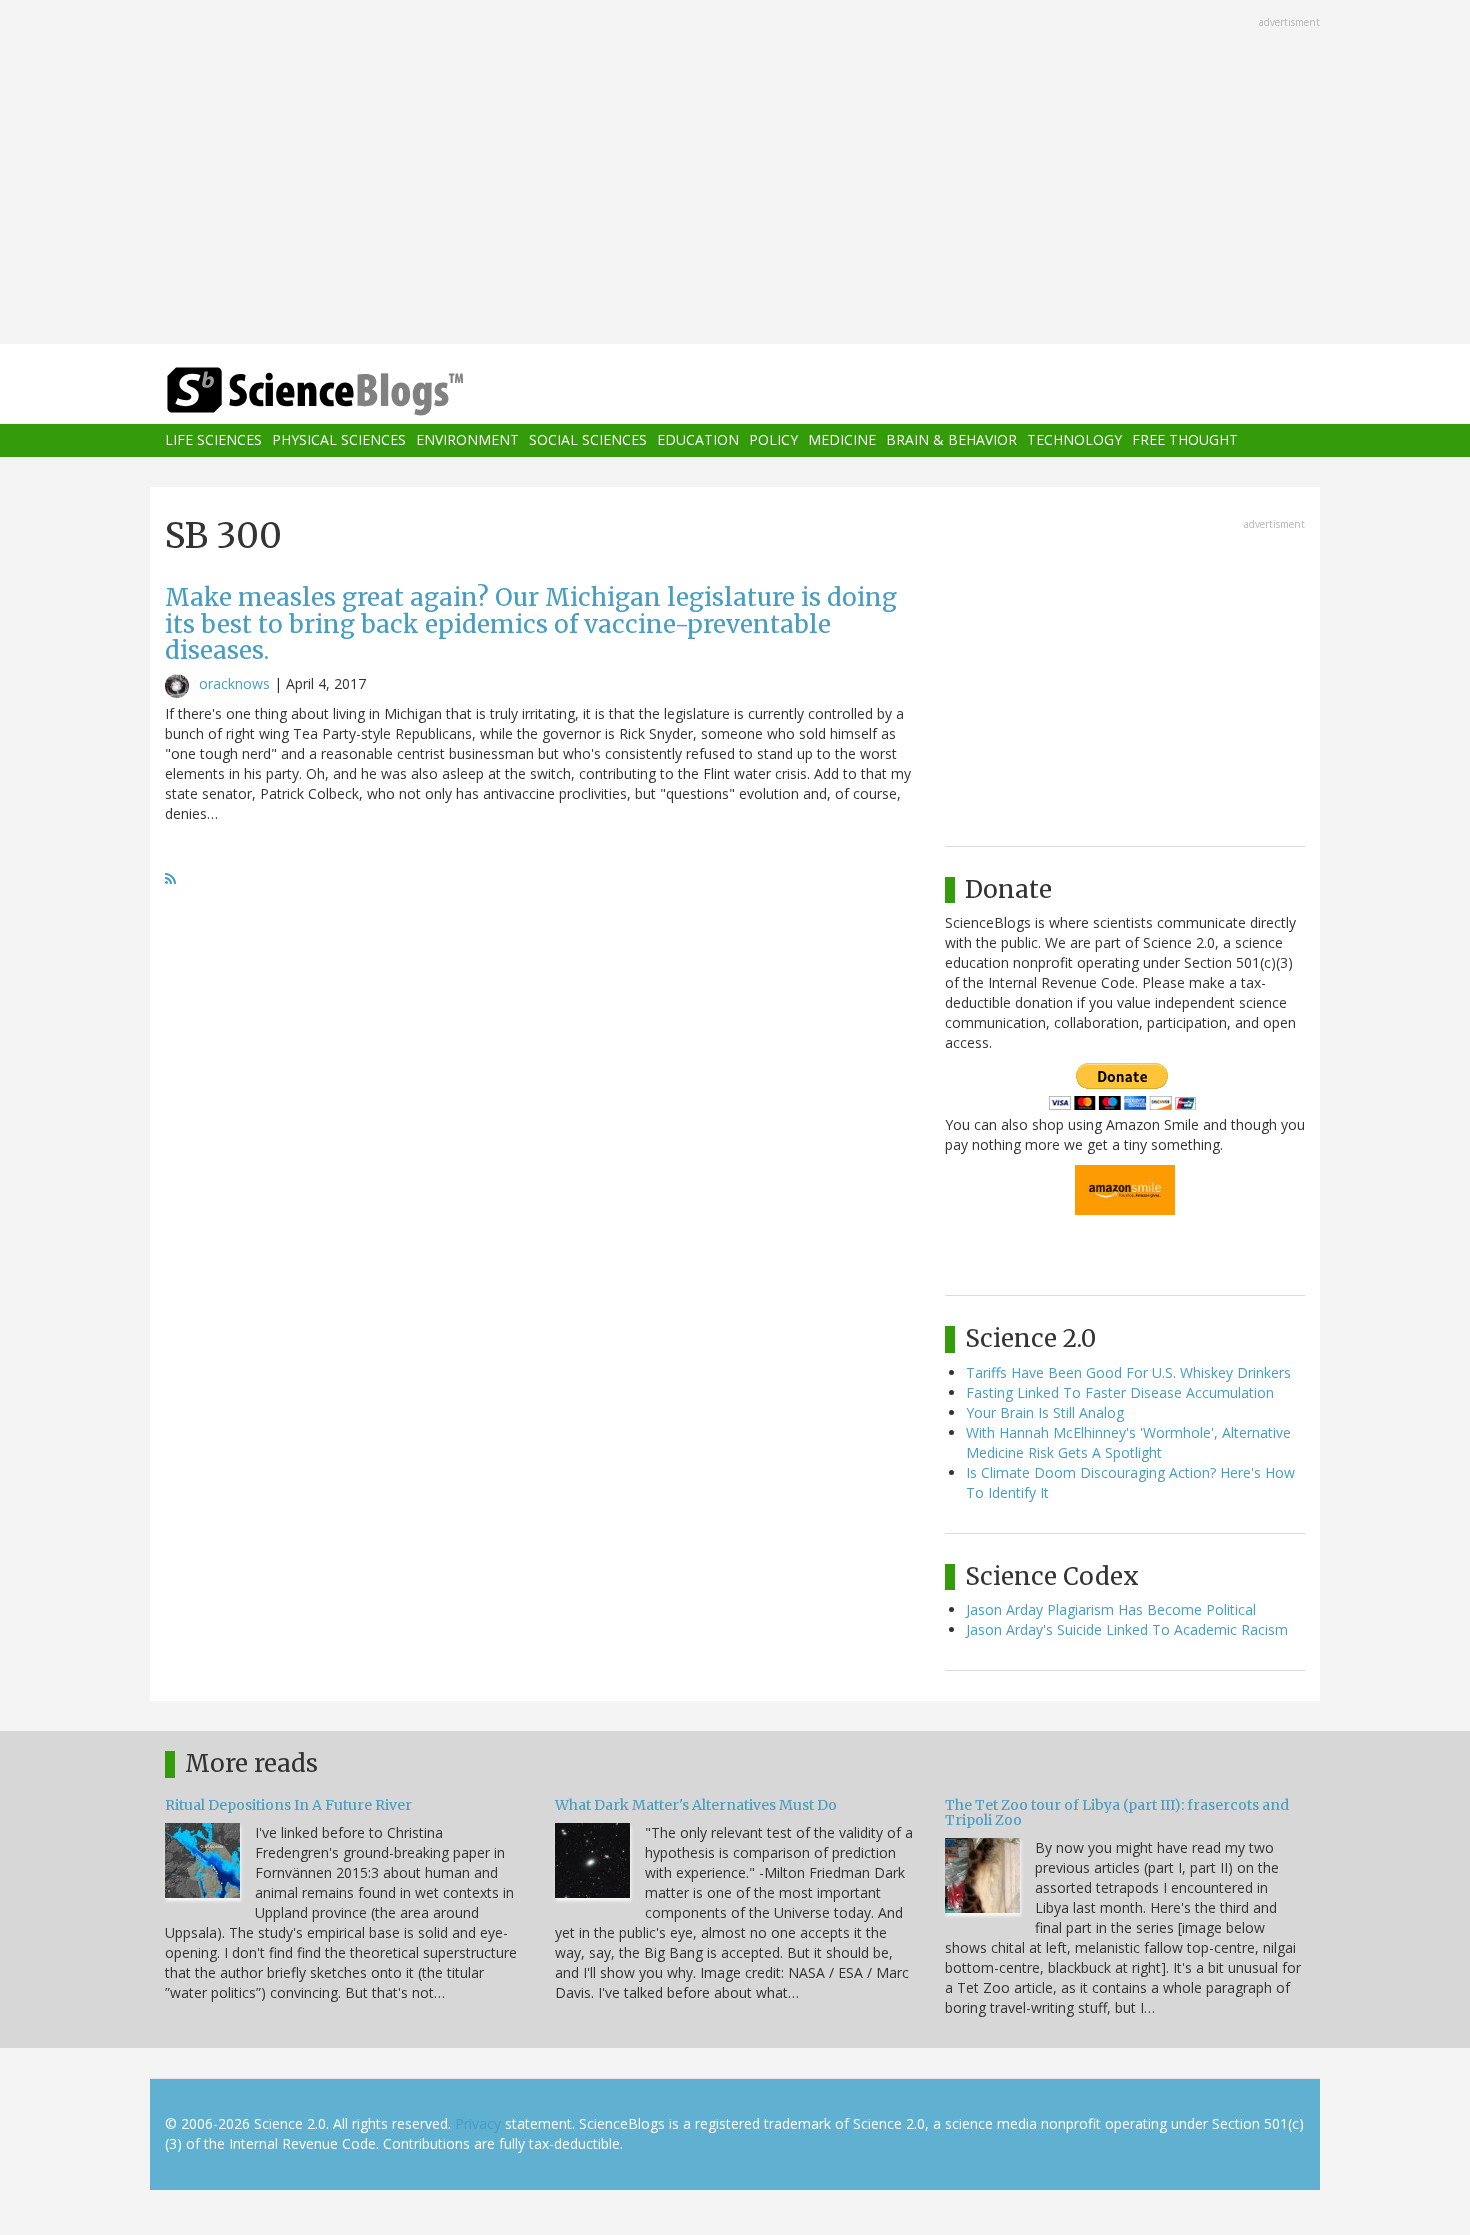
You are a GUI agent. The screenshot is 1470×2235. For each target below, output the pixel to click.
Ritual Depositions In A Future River (288, 1805)
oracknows (234, 683)
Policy (773, 440)
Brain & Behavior (951, 440)
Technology (1074, 440)
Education (698, 440)
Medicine (842, 440)
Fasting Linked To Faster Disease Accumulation (1120, 1392)
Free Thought (1185, 440)
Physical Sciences (339, 440)
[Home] (355, 391)
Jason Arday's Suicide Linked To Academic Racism (1127, 1629)
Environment (467, 440)
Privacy (478, 2123)
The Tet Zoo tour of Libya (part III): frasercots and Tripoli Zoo (1117, 1812)
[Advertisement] (735, 174)
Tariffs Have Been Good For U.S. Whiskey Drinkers (1128, 1372)
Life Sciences (213, 440)
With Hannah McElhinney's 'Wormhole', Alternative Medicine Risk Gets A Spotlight (1128, 1442)
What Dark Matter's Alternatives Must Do (696, 1805)
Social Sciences (588, 440)
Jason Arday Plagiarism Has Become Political (1111, 1609)
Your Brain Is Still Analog (1045, 1412)
